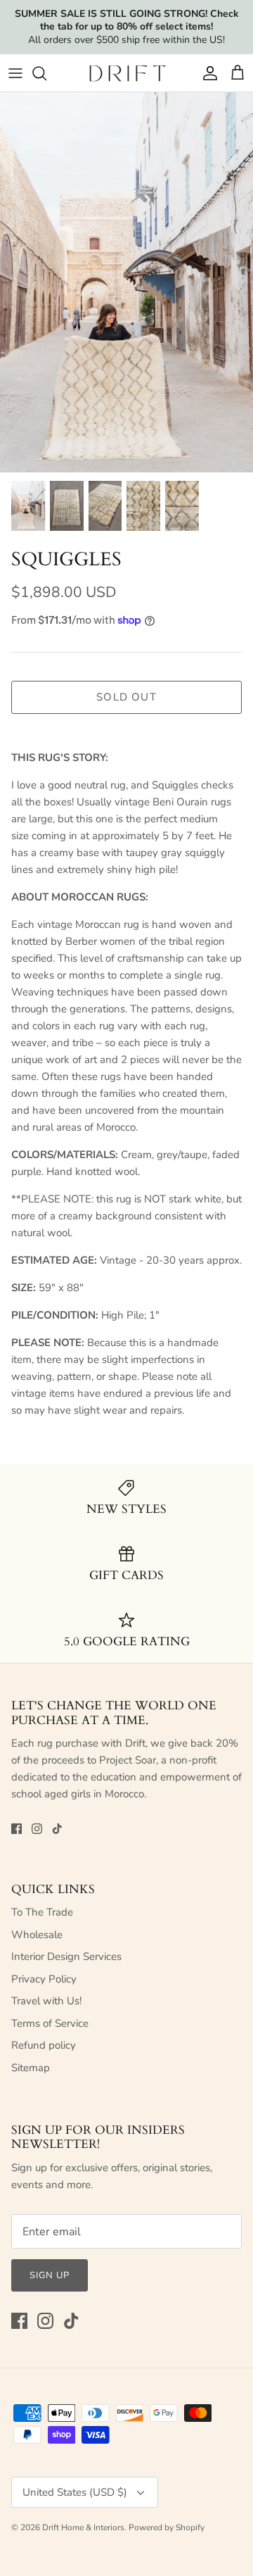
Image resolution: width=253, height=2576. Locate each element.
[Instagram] (37, 1829)
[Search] (46, 73)
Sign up (50, 2275)
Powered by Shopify (167, 2527)
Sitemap (31, 2068)
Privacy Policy (44, 1979)
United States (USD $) (75, 2492)
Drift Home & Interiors (83, 2527)
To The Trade (42, 1912)
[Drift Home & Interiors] (127, 73)
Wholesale (37, 1935)
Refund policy (44, 2045)
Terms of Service (50, 2023)
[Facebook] (17, 1829)
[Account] (207, 73)
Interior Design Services (66, 1956)
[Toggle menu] (15, 73)
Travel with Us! (46, 2001)
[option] (126, 282)
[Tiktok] (57, 1829)
